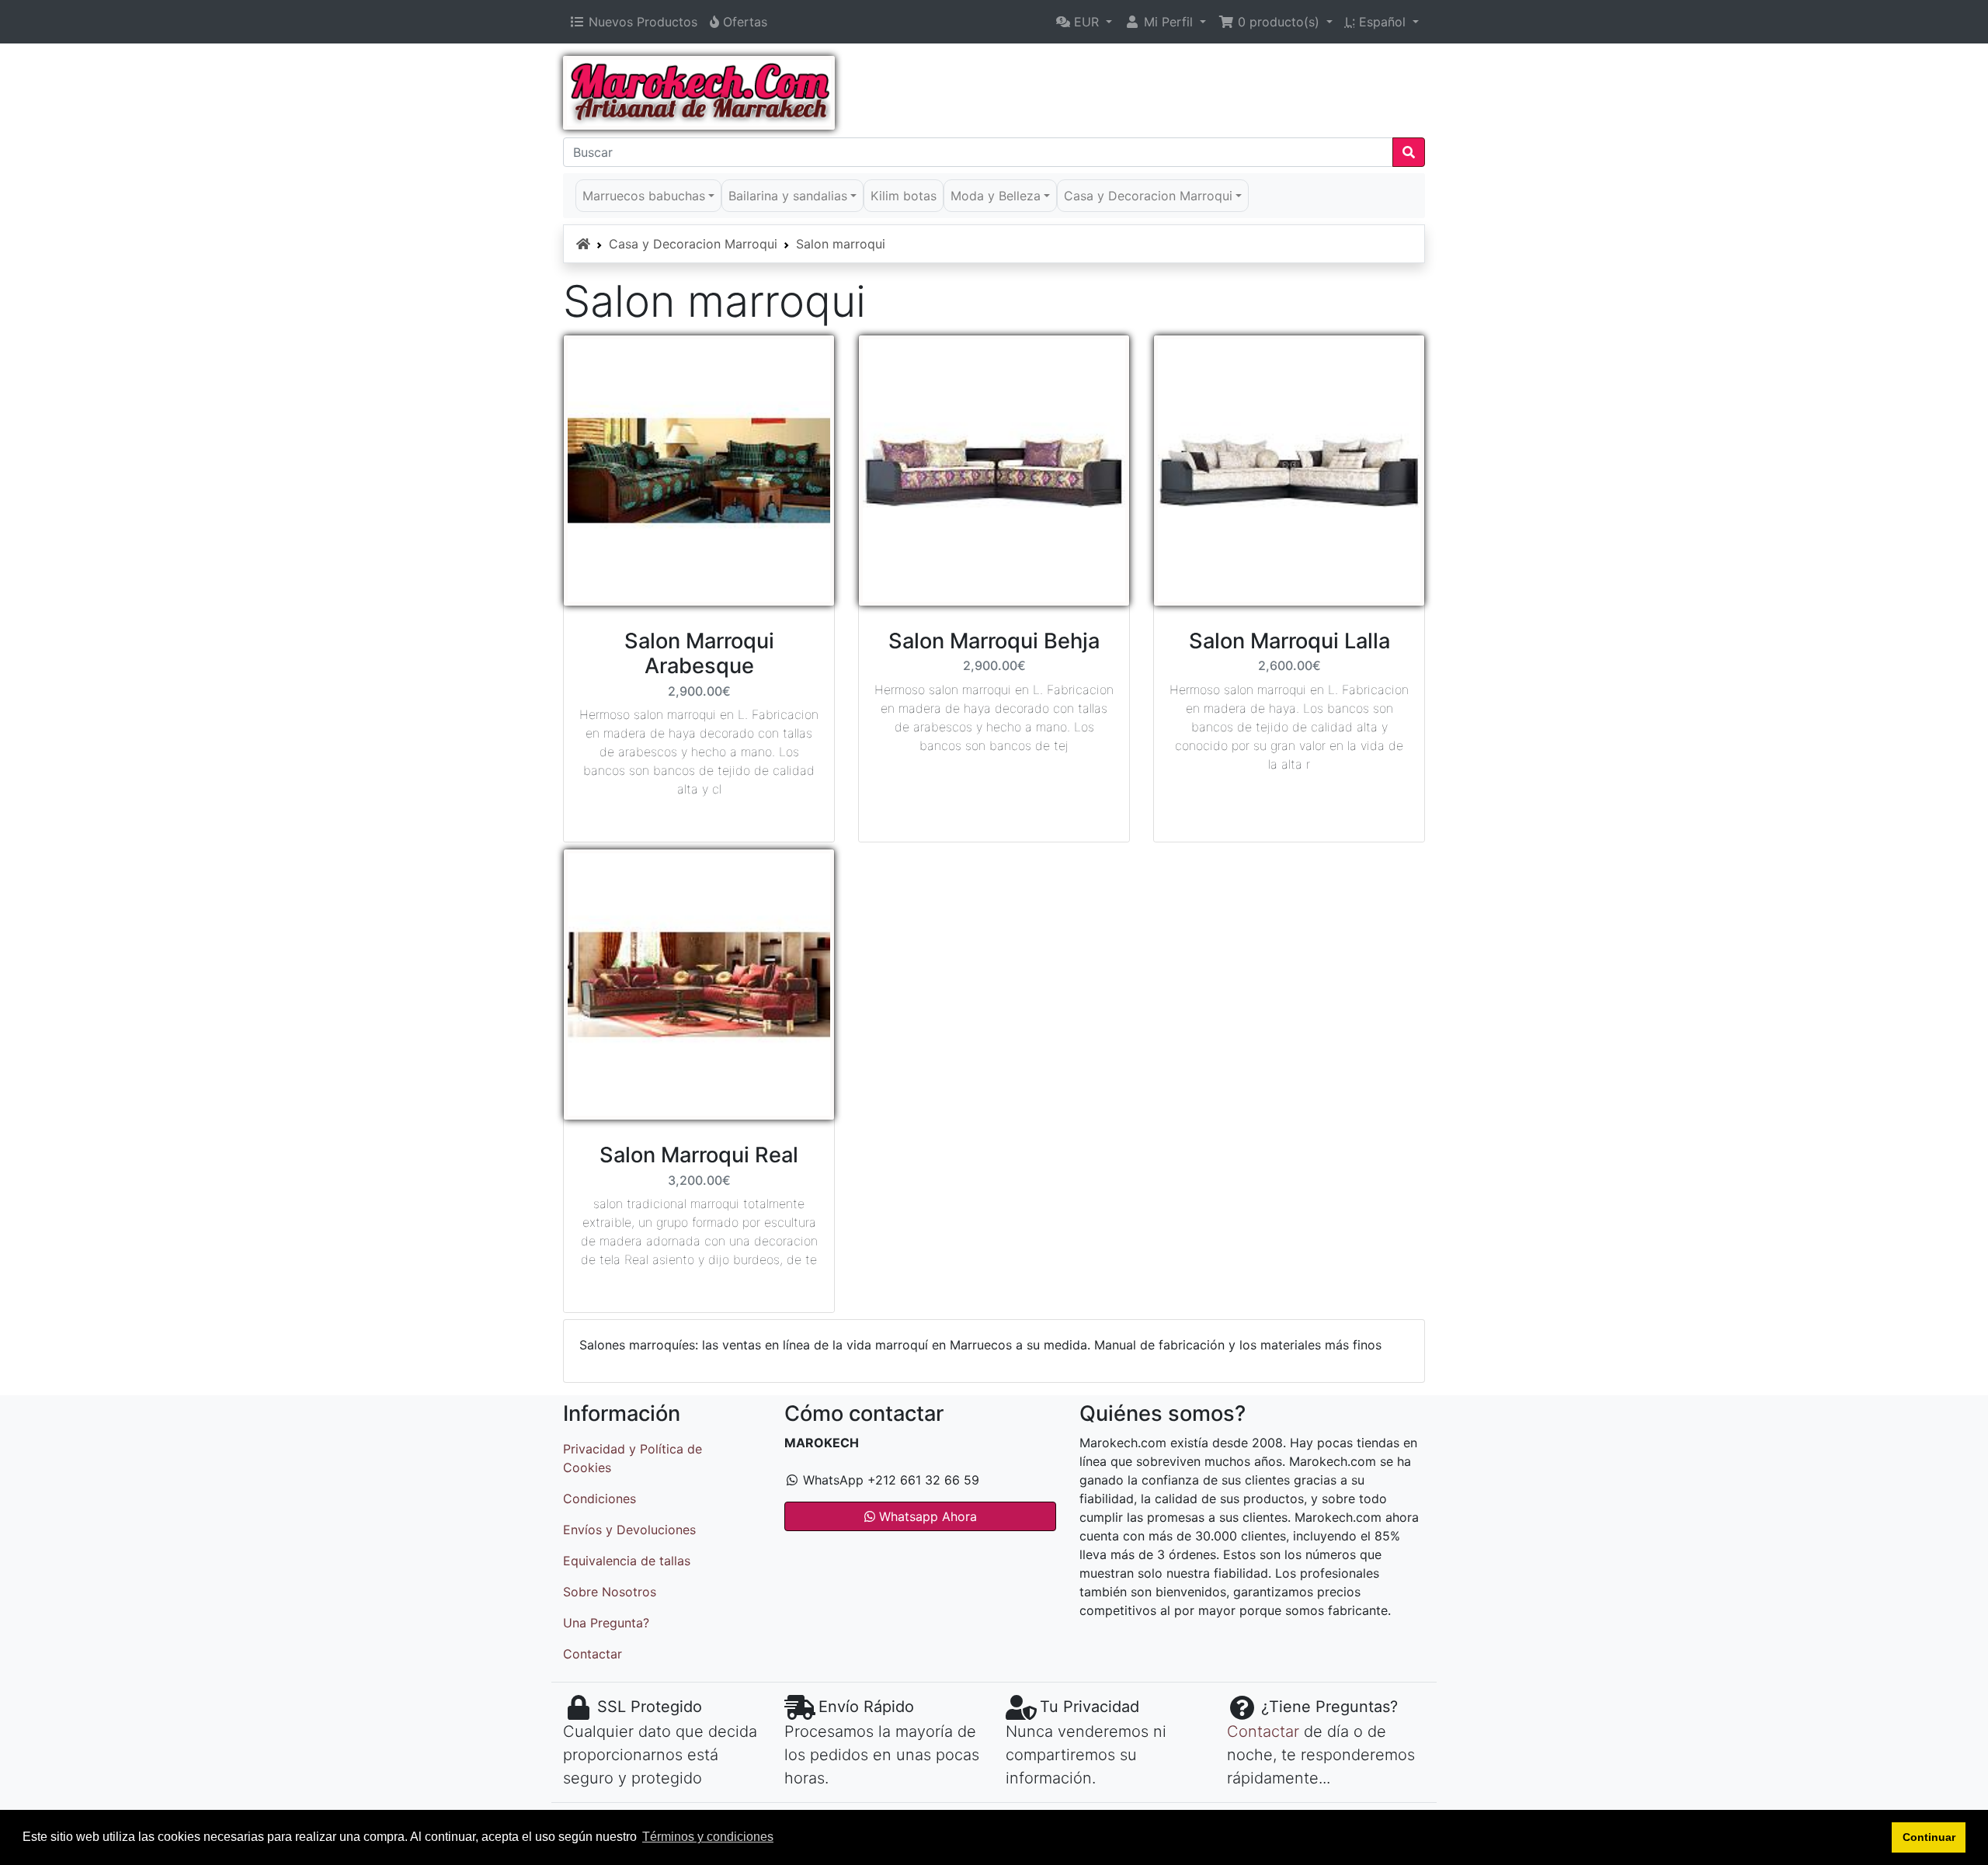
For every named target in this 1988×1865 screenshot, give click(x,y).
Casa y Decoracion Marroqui (693, 244)
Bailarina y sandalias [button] (788, 196)
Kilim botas (904, 196)
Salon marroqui (841, 244)
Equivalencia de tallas (627, 1561)
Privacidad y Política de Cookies (633, 1458)
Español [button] (1377, 22)
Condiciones (600, 1499)
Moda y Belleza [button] (996, 196)
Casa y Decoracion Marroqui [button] (1148, 196)
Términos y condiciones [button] (708, 1837)
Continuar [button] (1929, 1837)
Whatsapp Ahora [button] (926, 1516)
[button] (1084, 22)
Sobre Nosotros (610, 1592)
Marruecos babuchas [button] (644, 196)
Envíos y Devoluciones (629, 1530)
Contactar (593, 1654)
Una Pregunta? (606, 1623)
